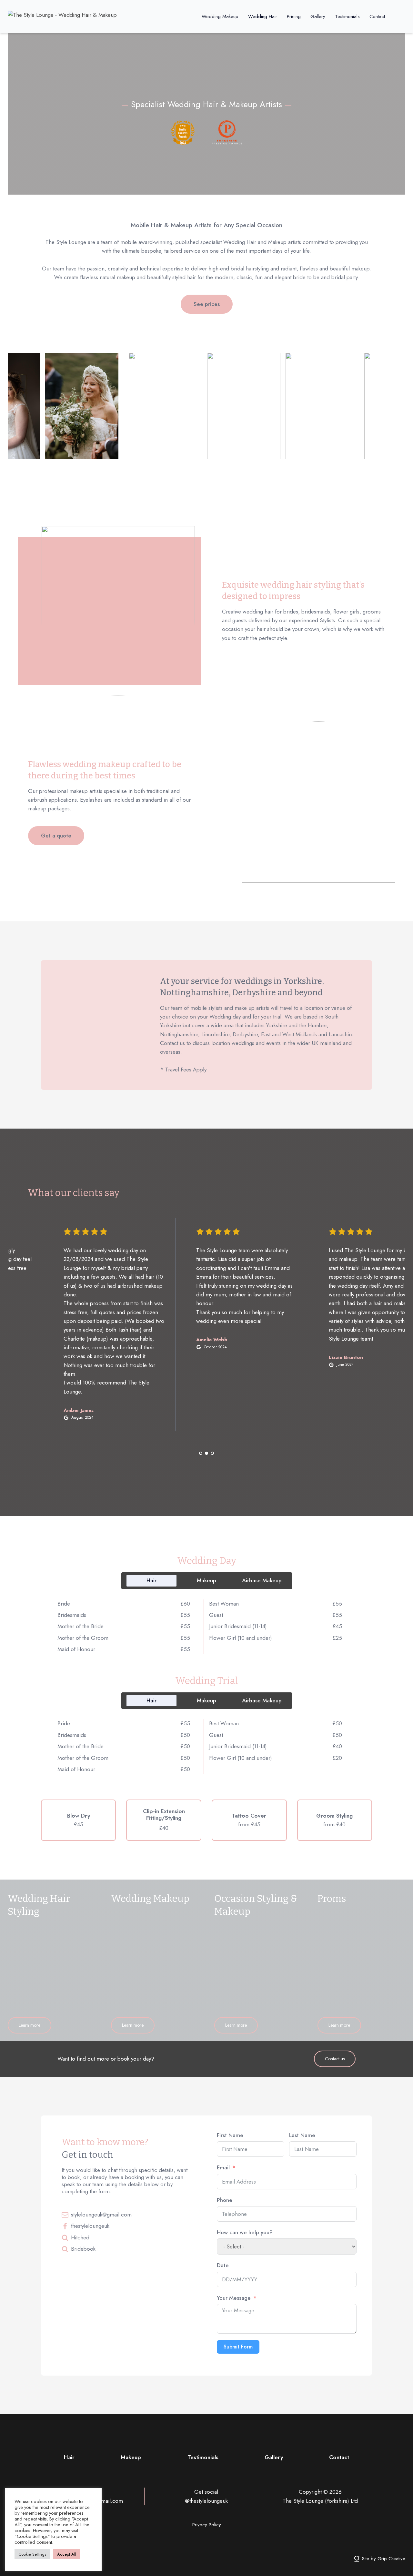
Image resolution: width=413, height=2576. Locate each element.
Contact (377, 16)
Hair (69, 2457)
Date (223, 2265)
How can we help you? (245, 2232)
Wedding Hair (263, 16)
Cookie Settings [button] (32, 2554)
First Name (230, 2135)
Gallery (318, 16)
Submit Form (238, 2347)
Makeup (131, 2457)
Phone (225, 2200)
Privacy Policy (207, 2525)
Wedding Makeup (220, 16)
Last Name (302, 2135)
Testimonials (347, 16)
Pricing (294, 16)
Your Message (234, 2298)
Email (223, 2167)
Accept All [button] (67, 2554)
